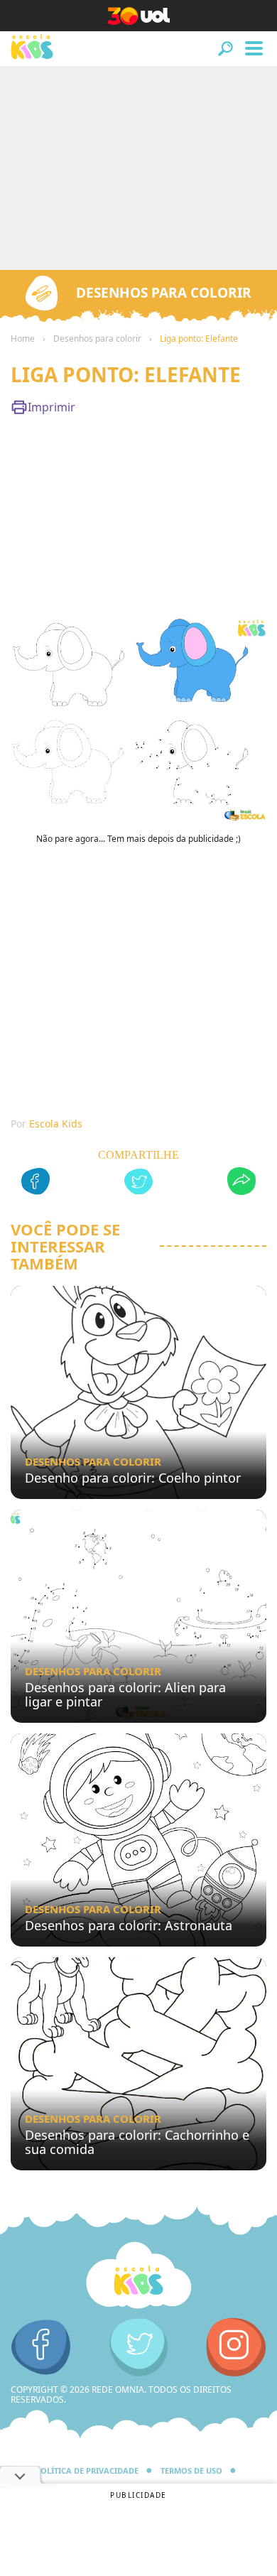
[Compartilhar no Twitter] (138, 1184)
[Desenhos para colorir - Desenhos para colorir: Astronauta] (138, 1840)
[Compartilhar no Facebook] (36, 1183)
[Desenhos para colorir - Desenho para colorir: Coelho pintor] (138, 1392)
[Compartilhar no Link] (241, 1183)
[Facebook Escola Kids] (41, 2348)
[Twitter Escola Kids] (139, 2348)
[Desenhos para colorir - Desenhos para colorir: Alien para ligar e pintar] (138, 1616)
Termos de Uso (191, 2471)
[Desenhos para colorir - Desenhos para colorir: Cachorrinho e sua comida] (138, 2064)
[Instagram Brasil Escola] (236, 2348)
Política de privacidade (87, 2471)
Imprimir (51, 407)
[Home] (138, 2276)
